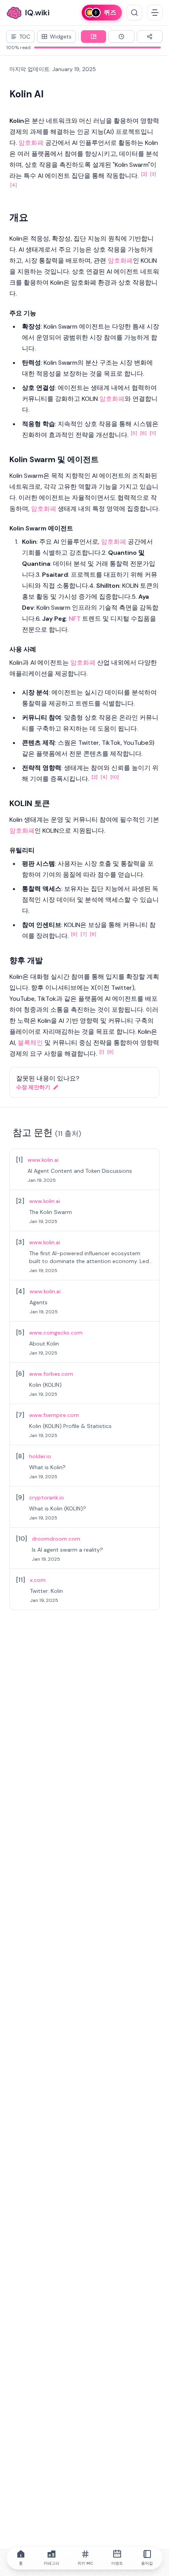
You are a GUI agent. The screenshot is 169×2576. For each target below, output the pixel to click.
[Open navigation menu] (155, 13)
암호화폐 (31, 143)
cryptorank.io (47, 1497)
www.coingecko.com (56, 1333)
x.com (38, 1580)
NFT (75, 619)
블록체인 (30, 1043)
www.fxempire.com (54, 1415)
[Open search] (134, 13)
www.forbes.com (51, 1374)
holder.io (40, 1456)
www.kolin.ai (43, 1160)
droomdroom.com (56, 1539)
